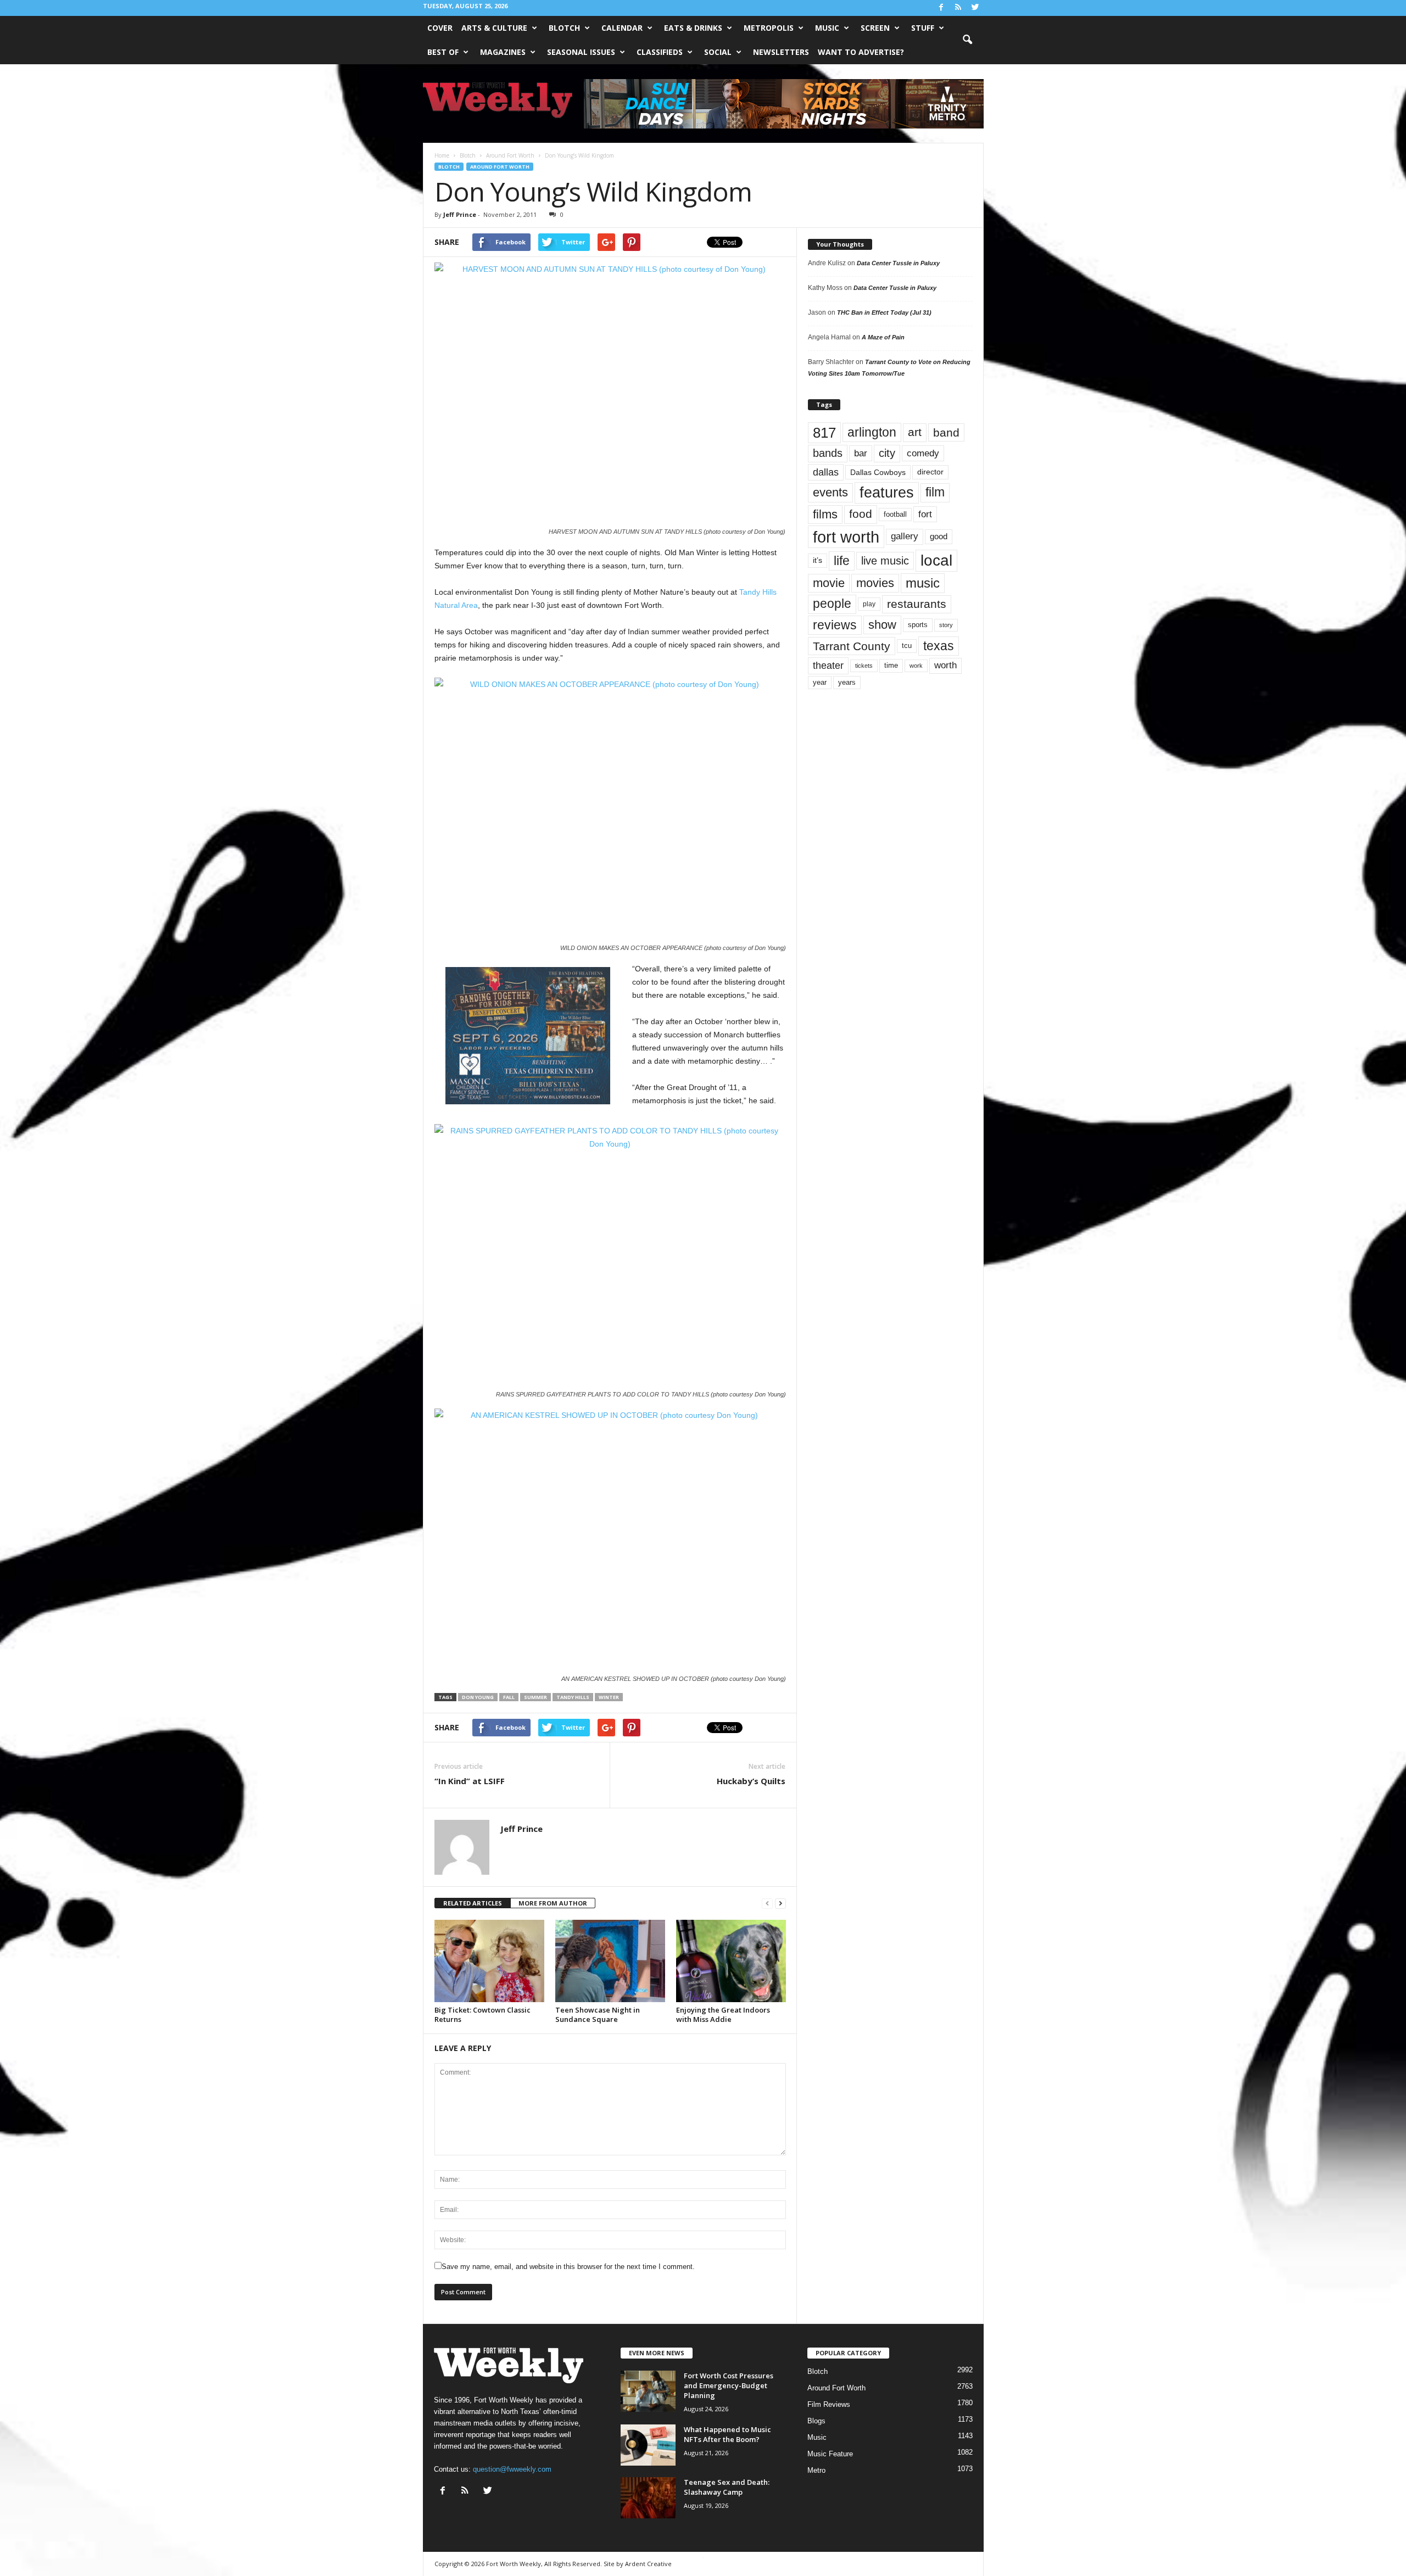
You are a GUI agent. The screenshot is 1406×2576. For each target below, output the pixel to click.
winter (609, 1697)
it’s (818, 560)
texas (939, 646)
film (935, 492)
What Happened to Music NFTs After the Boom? (727, 2434)
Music (827, 28)
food (861, 514)
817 (824, 433)
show (882, 625)
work (916, 666)
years (847, 682)
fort (925, 514)
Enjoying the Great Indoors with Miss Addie (723, 2015)
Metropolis (769, 28)
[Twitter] (975, 8)
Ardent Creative (648, 2564)
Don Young (478, 1697)
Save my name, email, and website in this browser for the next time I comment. (568, 2267)
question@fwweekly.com (512, 2469)
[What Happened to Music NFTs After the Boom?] (648, 2445)
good (939, 537)
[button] (967, 40)
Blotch (564, 28)
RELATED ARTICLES (473, 1903)
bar (861, 453)
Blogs (816, 2421)
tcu (907, 646)
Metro (816, 2470)
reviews (835, 625)
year (820, 683)
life (842, 561)
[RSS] (958, 8)
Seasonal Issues (581, 52)
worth (945, 665)
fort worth (846, 537)
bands (828, 453)
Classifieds (660, 52)
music (923, 583)
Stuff (923, 28)
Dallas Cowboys (878, 472)
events (830, 492)
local (936, 560)
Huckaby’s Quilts (751, 1781)
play (869, 604)
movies (875, 583)
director (930, 472)
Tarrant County (852, 646)
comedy (923, 453)
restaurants (917, 604)
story (946, 625)
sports (918, 625)
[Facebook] (941, 8)
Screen (875, 28)
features (887, 493)
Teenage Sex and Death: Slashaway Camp (727, 2487)
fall (509, 1697)
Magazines (503, 52)
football (895, 514)
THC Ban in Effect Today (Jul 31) (884, 312)
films (825, 514)
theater (828, 665)
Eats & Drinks (693, 28)
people (832, 604)
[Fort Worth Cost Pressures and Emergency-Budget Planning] (648, 2391)
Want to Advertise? (861, 52)
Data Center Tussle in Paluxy (898, 263)
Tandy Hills (573, 1697)
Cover (440, 28)
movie (829, 583)
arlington (872, 432)
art (915, 432)
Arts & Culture (494, 28)
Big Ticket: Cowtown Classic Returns (482, 2015)
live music (885, 560)
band (946, 432)
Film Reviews (829, 2404)
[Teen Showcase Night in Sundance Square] (610, 1961)
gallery (905, 536)
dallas (826, 472)
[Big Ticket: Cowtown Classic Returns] (489, 1961)
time (891, 665)
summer (535, 1697)
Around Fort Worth (500, 167)
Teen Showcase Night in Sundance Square (598, 2015)
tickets (864, 666)
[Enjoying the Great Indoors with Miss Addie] (731, 1961)
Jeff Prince (460, 214)
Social (718, 52)
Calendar (622, 28)
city (887, 453)
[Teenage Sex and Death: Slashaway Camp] (648, 2498)
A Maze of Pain (883, 337)
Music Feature (830, 2454)
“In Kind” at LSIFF (470, 1781)
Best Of (443, 52)
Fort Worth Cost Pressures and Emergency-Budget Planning (729, 2385)
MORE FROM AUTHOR (553, 1903)
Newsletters (781, 52)
